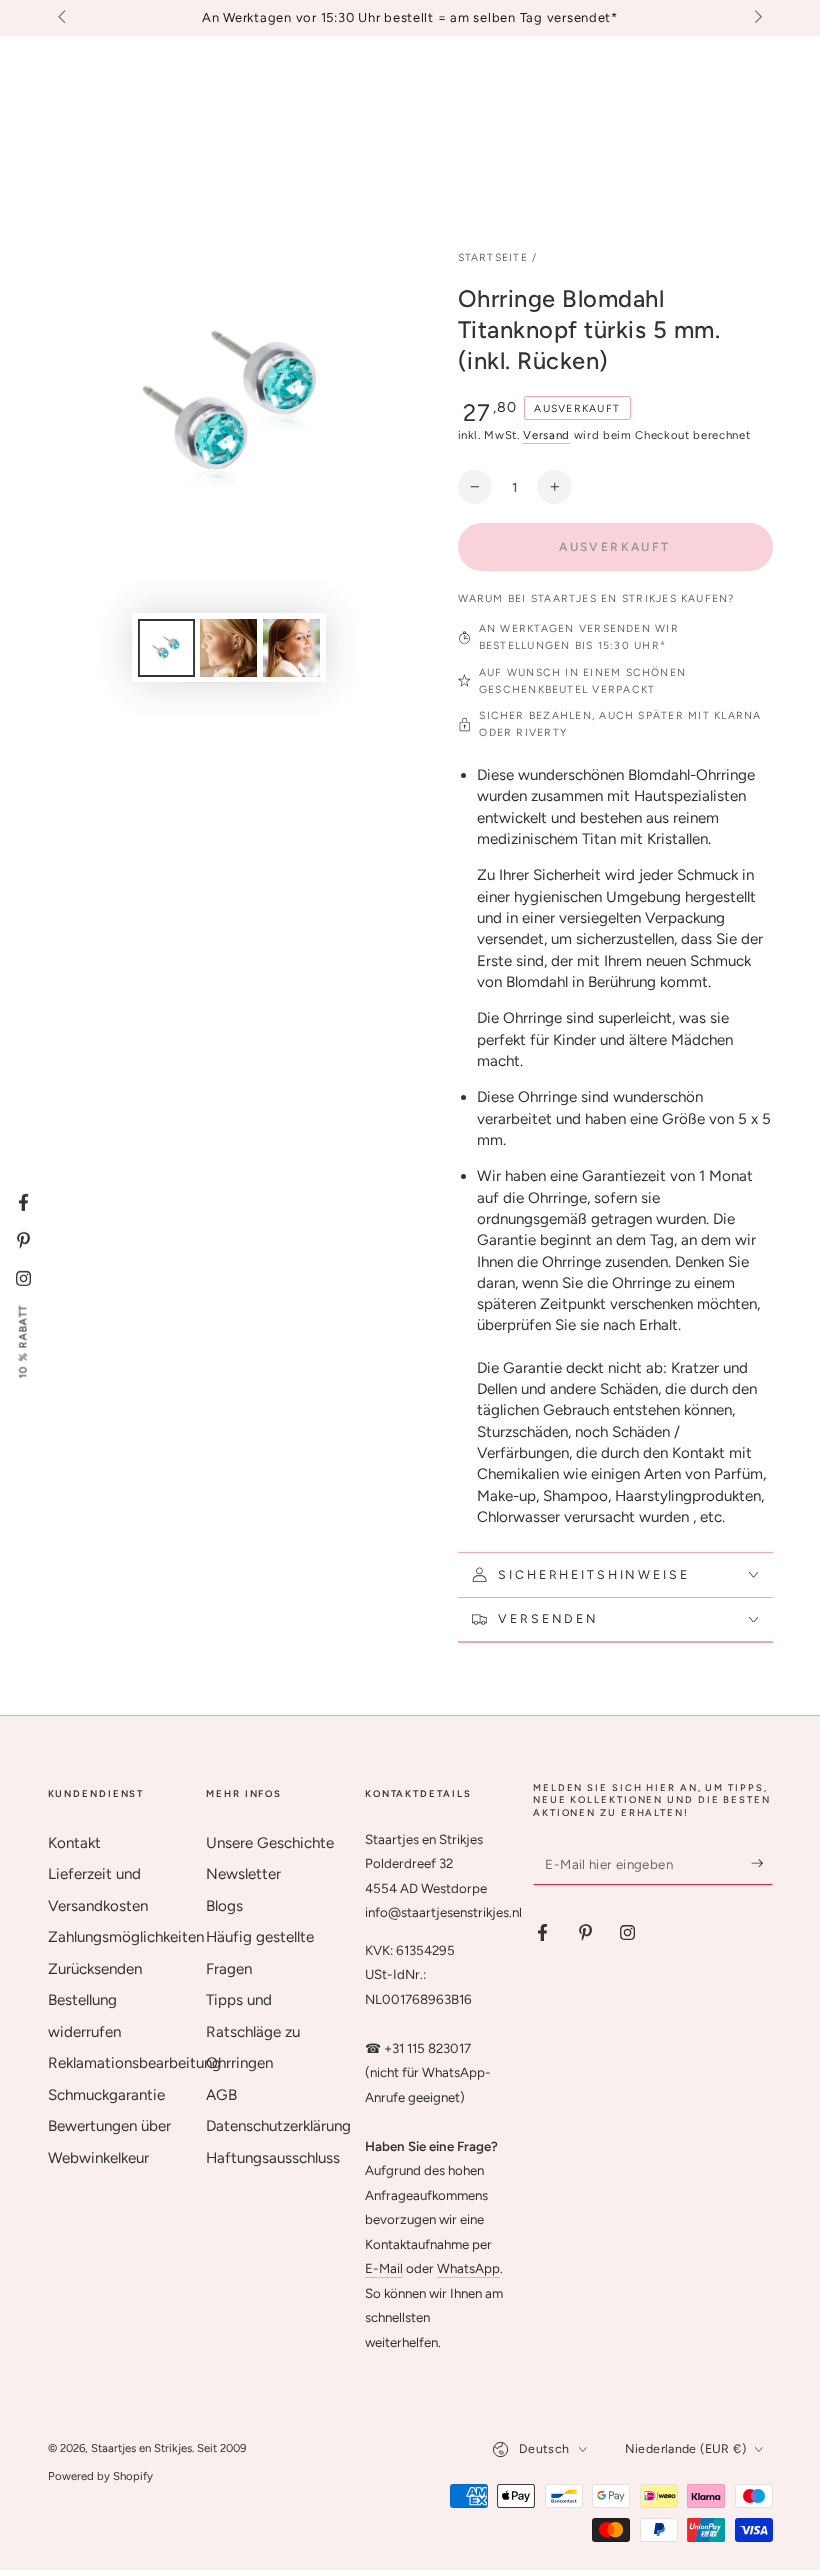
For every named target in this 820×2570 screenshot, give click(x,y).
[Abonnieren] (762, 1864)
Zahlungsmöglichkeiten (126, 1937)
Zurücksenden (95, 1969)
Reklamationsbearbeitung (134, 2063)
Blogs (224, 1906)
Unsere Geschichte (270, 1843)
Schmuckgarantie (106, 2095)
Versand (546, 435)
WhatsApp (468, 2268)
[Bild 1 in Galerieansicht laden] (166, 648)
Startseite (493, 257)
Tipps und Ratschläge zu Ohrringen (253, 2031)
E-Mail (384, 2268)
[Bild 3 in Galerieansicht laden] (291, 648)
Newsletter (243, 1874)
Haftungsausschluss (273, 2158)
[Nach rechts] (756, 18)
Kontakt (74, 1843)
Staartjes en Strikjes (141, 2448)
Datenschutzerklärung (278, 2126)
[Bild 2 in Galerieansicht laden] (228, 648)
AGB (221, 2095)
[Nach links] (64, 18)
